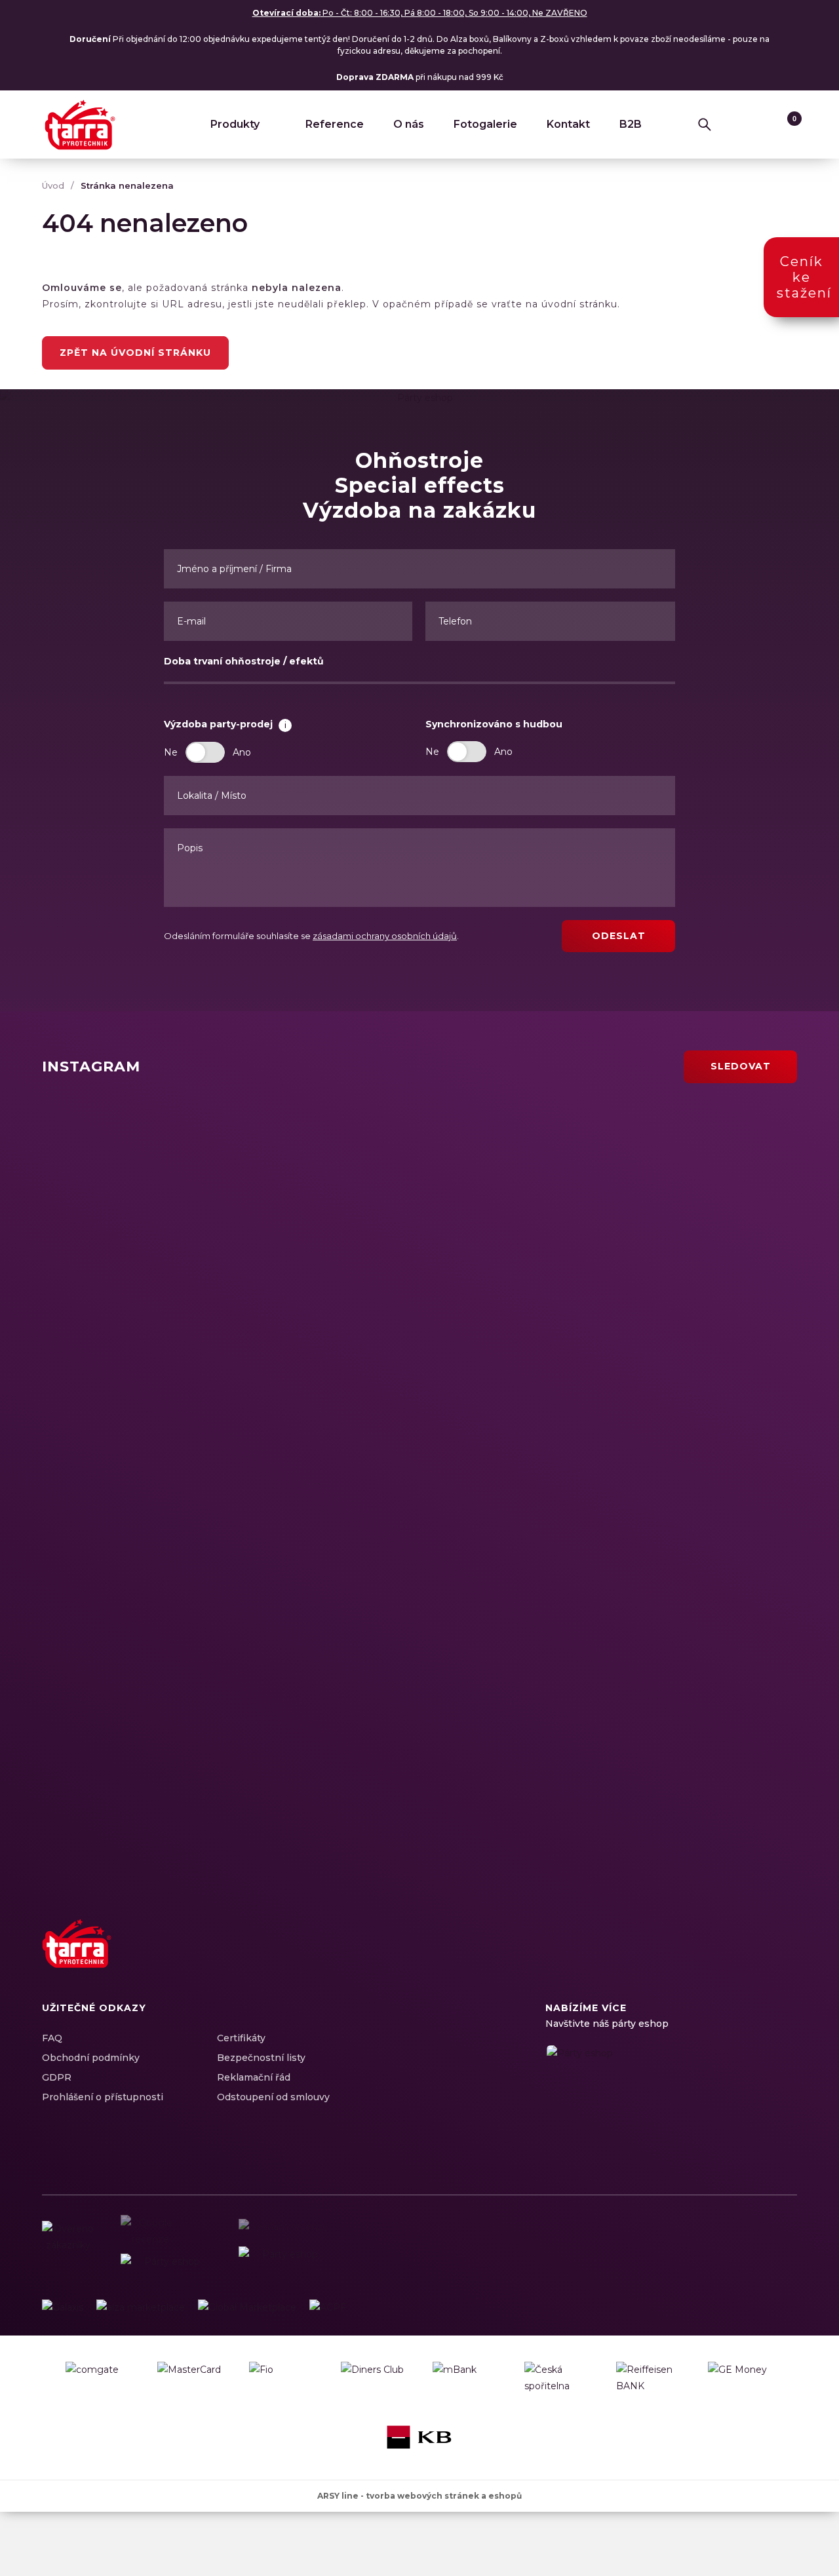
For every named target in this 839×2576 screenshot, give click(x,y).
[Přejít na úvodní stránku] (80, 125)
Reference (335, 124)
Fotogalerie (485, 124)
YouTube (761, 1958)
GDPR (57, 2077)
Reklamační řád (254, 2077)
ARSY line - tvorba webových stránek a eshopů (419, 2496)
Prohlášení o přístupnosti (103, 2097)
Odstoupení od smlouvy (273, 2097)
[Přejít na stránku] (63, 2308)
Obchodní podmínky (91, 2058)
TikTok (784, 1958)
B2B (631, 124)
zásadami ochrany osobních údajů (385, 936)
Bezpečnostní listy (261, 2058)
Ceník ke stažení (804, 277)
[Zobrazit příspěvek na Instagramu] (228, 1197)
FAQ (52, 2038)
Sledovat (741, 1066)
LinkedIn (738, 1958)
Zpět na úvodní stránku (135, 353)
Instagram (715, 1958)
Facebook (692, 1958)
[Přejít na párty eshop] (671, 2100)
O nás (409, 124)
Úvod (53, 185)
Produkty (235, 124)
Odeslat (619, 936)
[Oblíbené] (760, 125)
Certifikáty (241, 2038)
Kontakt (568, 124)
